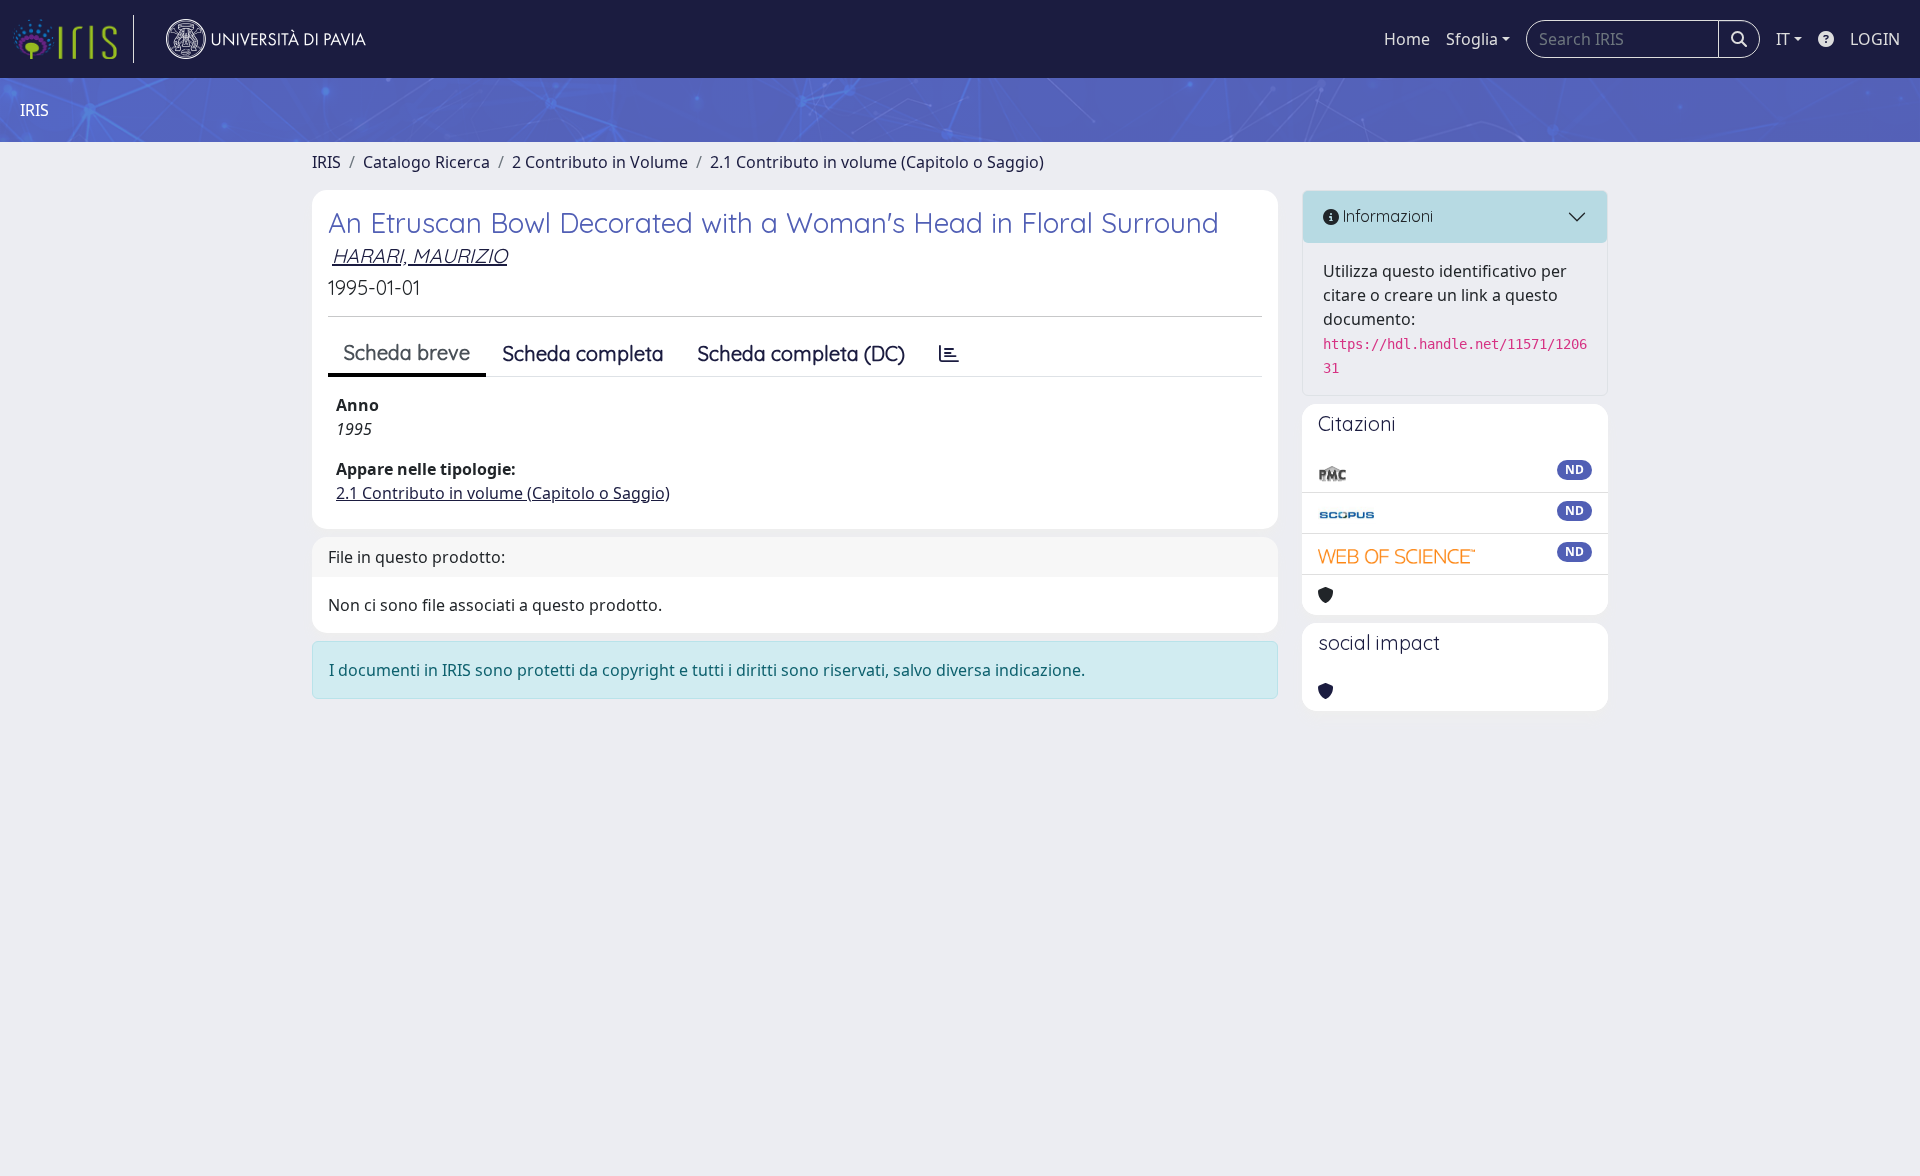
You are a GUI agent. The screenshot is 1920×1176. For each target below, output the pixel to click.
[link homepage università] (266, 39)
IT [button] (1783, 39)
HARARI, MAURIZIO (419, 255)
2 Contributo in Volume (600, 162)
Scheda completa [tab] (583, 353)
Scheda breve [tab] (407, 352)
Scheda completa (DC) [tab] (801, 353)
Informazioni (1386, 216)
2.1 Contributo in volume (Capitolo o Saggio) (877, 162)
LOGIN (1875, 39)
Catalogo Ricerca (426, 162)
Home (1407, 39)
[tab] (949, 354)
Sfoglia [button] (1472, 39)
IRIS (326, 162)
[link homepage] (73, 39)
